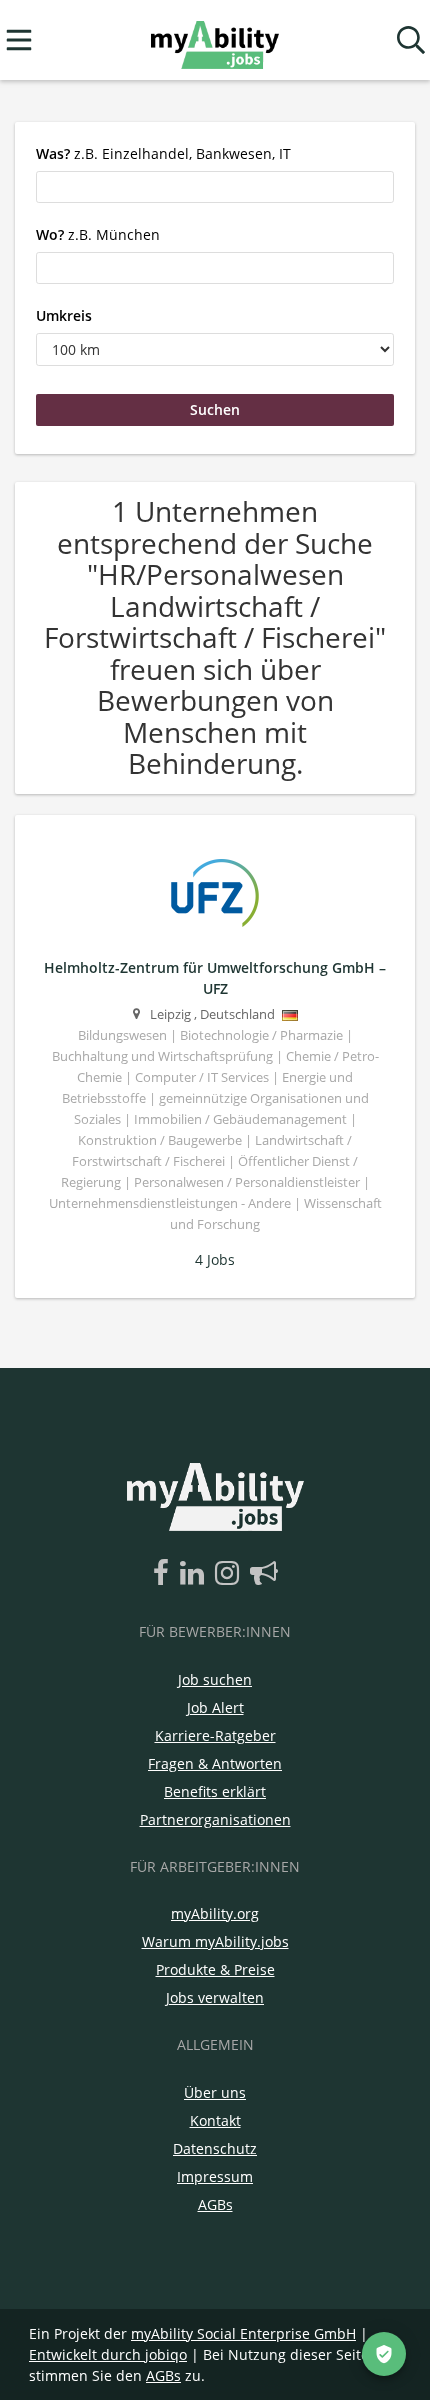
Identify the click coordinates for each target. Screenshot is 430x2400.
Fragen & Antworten (215, 1763)
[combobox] (215, 187)
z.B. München (98, 234)
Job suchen (215, 1679)
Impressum (215, 2176)
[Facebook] (164, 1574)
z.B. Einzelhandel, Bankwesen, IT (163, 153)
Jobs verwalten (215, 1997)
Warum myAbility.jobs (215, 1941)
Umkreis (64, 315)
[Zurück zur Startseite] (214, 40)
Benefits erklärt (215, 1791)
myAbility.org (215, 1913)
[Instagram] (230, 1574)
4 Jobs (215, 1259)
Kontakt (215, 2120)
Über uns (215, 2092)
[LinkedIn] (195, 1574)
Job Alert (215, 1707)
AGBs (215, 2204)
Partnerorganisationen (215, 1819)
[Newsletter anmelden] (264, 1574)
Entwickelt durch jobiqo (108, 2354)
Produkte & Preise (215, 1969)
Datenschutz (215, 2148)
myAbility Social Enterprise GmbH (243, 2333)
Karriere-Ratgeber (215, 1735)
